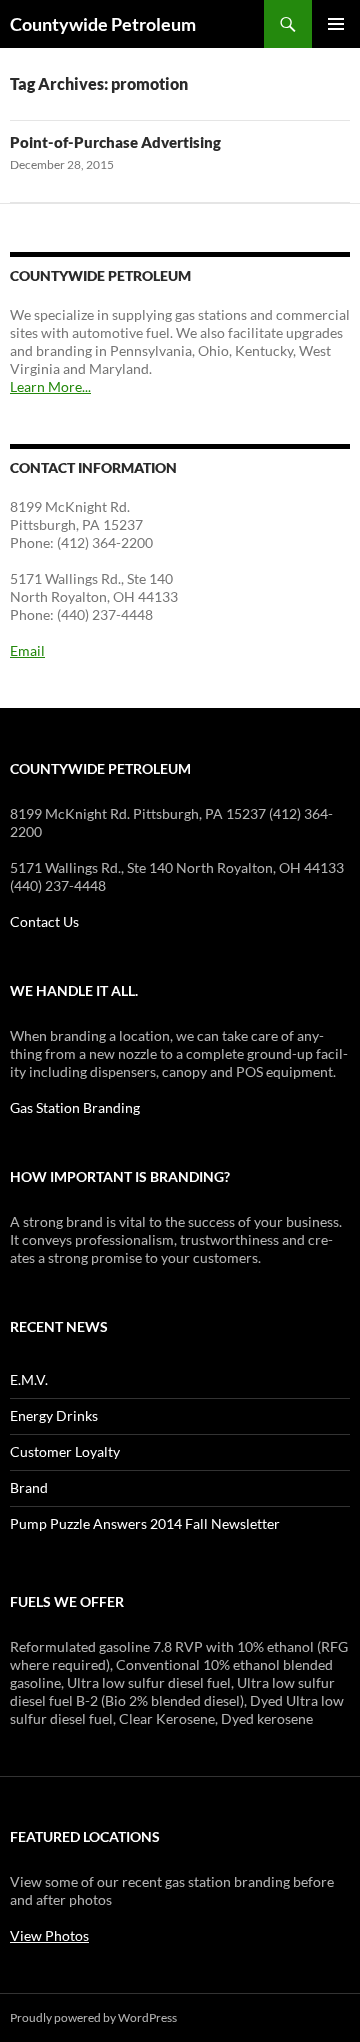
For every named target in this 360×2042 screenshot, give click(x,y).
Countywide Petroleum (103, 24)
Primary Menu (336, 24)
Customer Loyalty (65, 1451)
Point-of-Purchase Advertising (115, 142)
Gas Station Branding (75, 1107)
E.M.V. (29, 1379)
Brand (29, 1487)
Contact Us (44, 921)
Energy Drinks (54, 1415)
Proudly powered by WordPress (93, 2017)
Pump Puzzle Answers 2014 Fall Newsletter (145, 1523)
